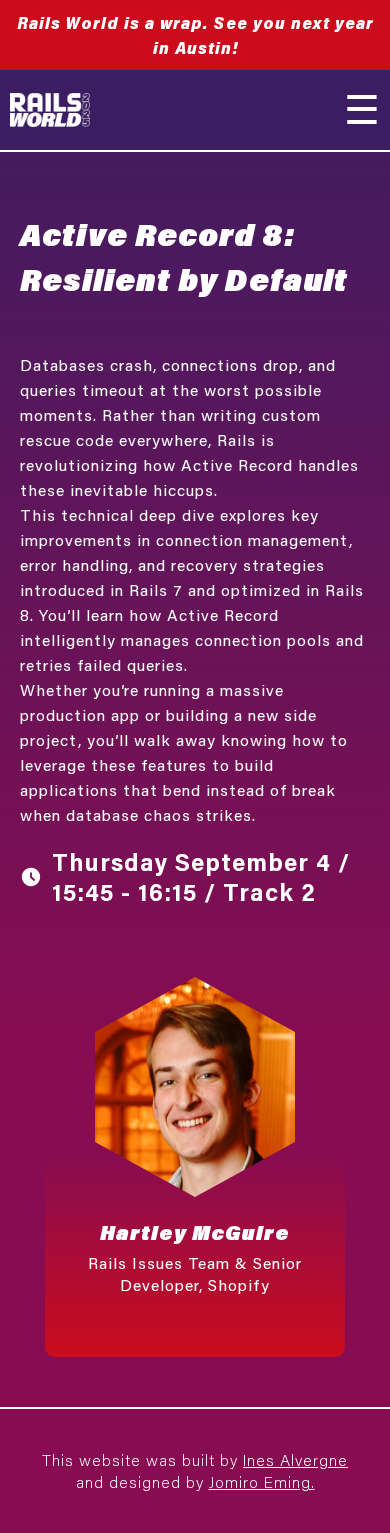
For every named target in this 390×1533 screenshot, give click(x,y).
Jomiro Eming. (262, 1481)
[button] (195, 1157)
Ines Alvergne (295, 1459)
